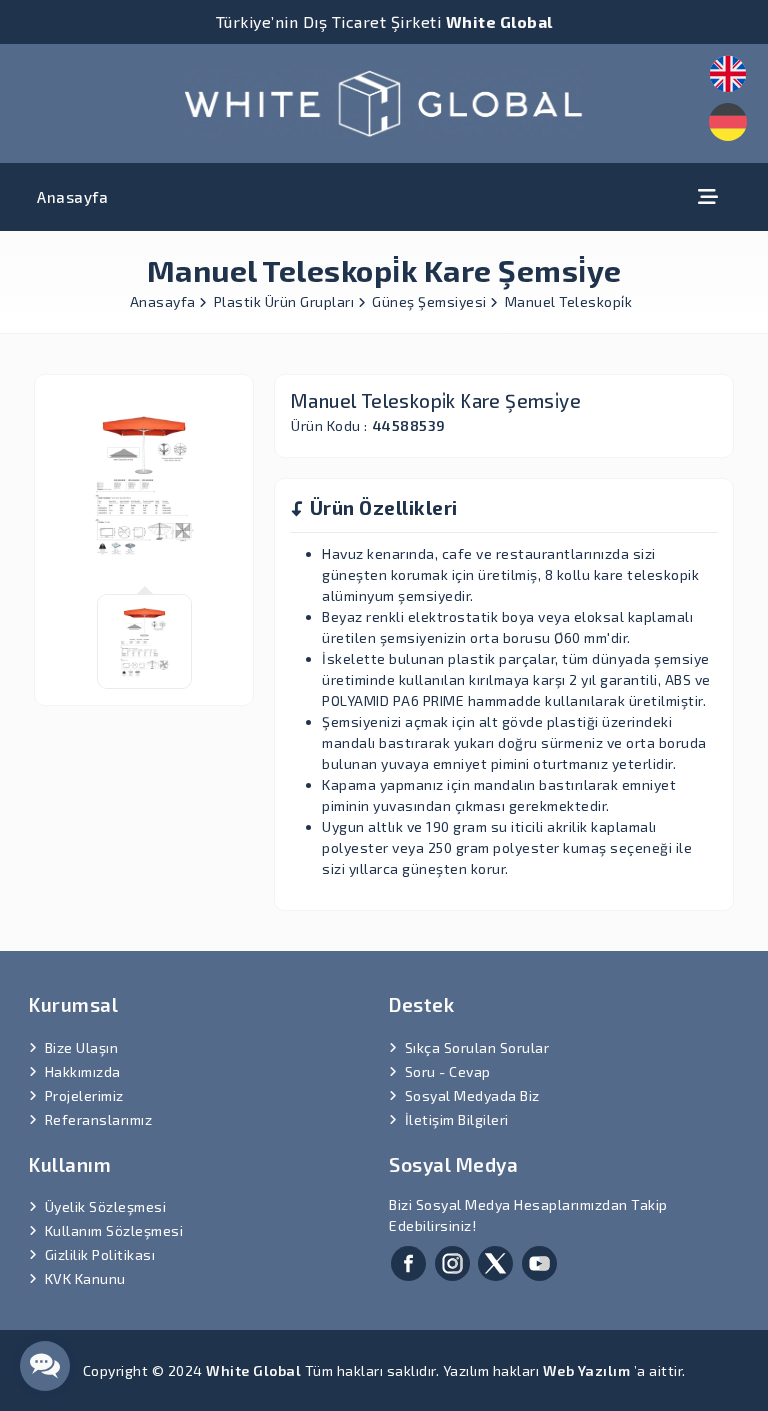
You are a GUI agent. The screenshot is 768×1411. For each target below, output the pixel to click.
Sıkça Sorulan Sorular (477, 1047)
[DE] (728, 122)
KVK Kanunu (85, 1278)
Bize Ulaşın (82, 1047)
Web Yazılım (587, 1370)
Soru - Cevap (448, 1071)
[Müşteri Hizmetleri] (45, 1366)
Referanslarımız (99, 1119)
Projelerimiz (84, 1095)
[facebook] (408, 1261)
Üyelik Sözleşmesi (106, 1206)
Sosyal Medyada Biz (472, 1095)
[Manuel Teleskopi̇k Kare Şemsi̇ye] (384, 100)
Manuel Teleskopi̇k (569, 301)
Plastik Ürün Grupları (286, 301)
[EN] (728, 74)
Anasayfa (72, 197)
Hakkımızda (83, 1071)
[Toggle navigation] (708, 196)
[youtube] (539, 1261)
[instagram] (452, 1261)
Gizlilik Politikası (100, 1254)
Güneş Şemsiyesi (431, 301)
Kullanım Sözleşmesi (114, 1230)
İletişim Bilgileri (457, 1119)
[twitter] (495, 1261)
